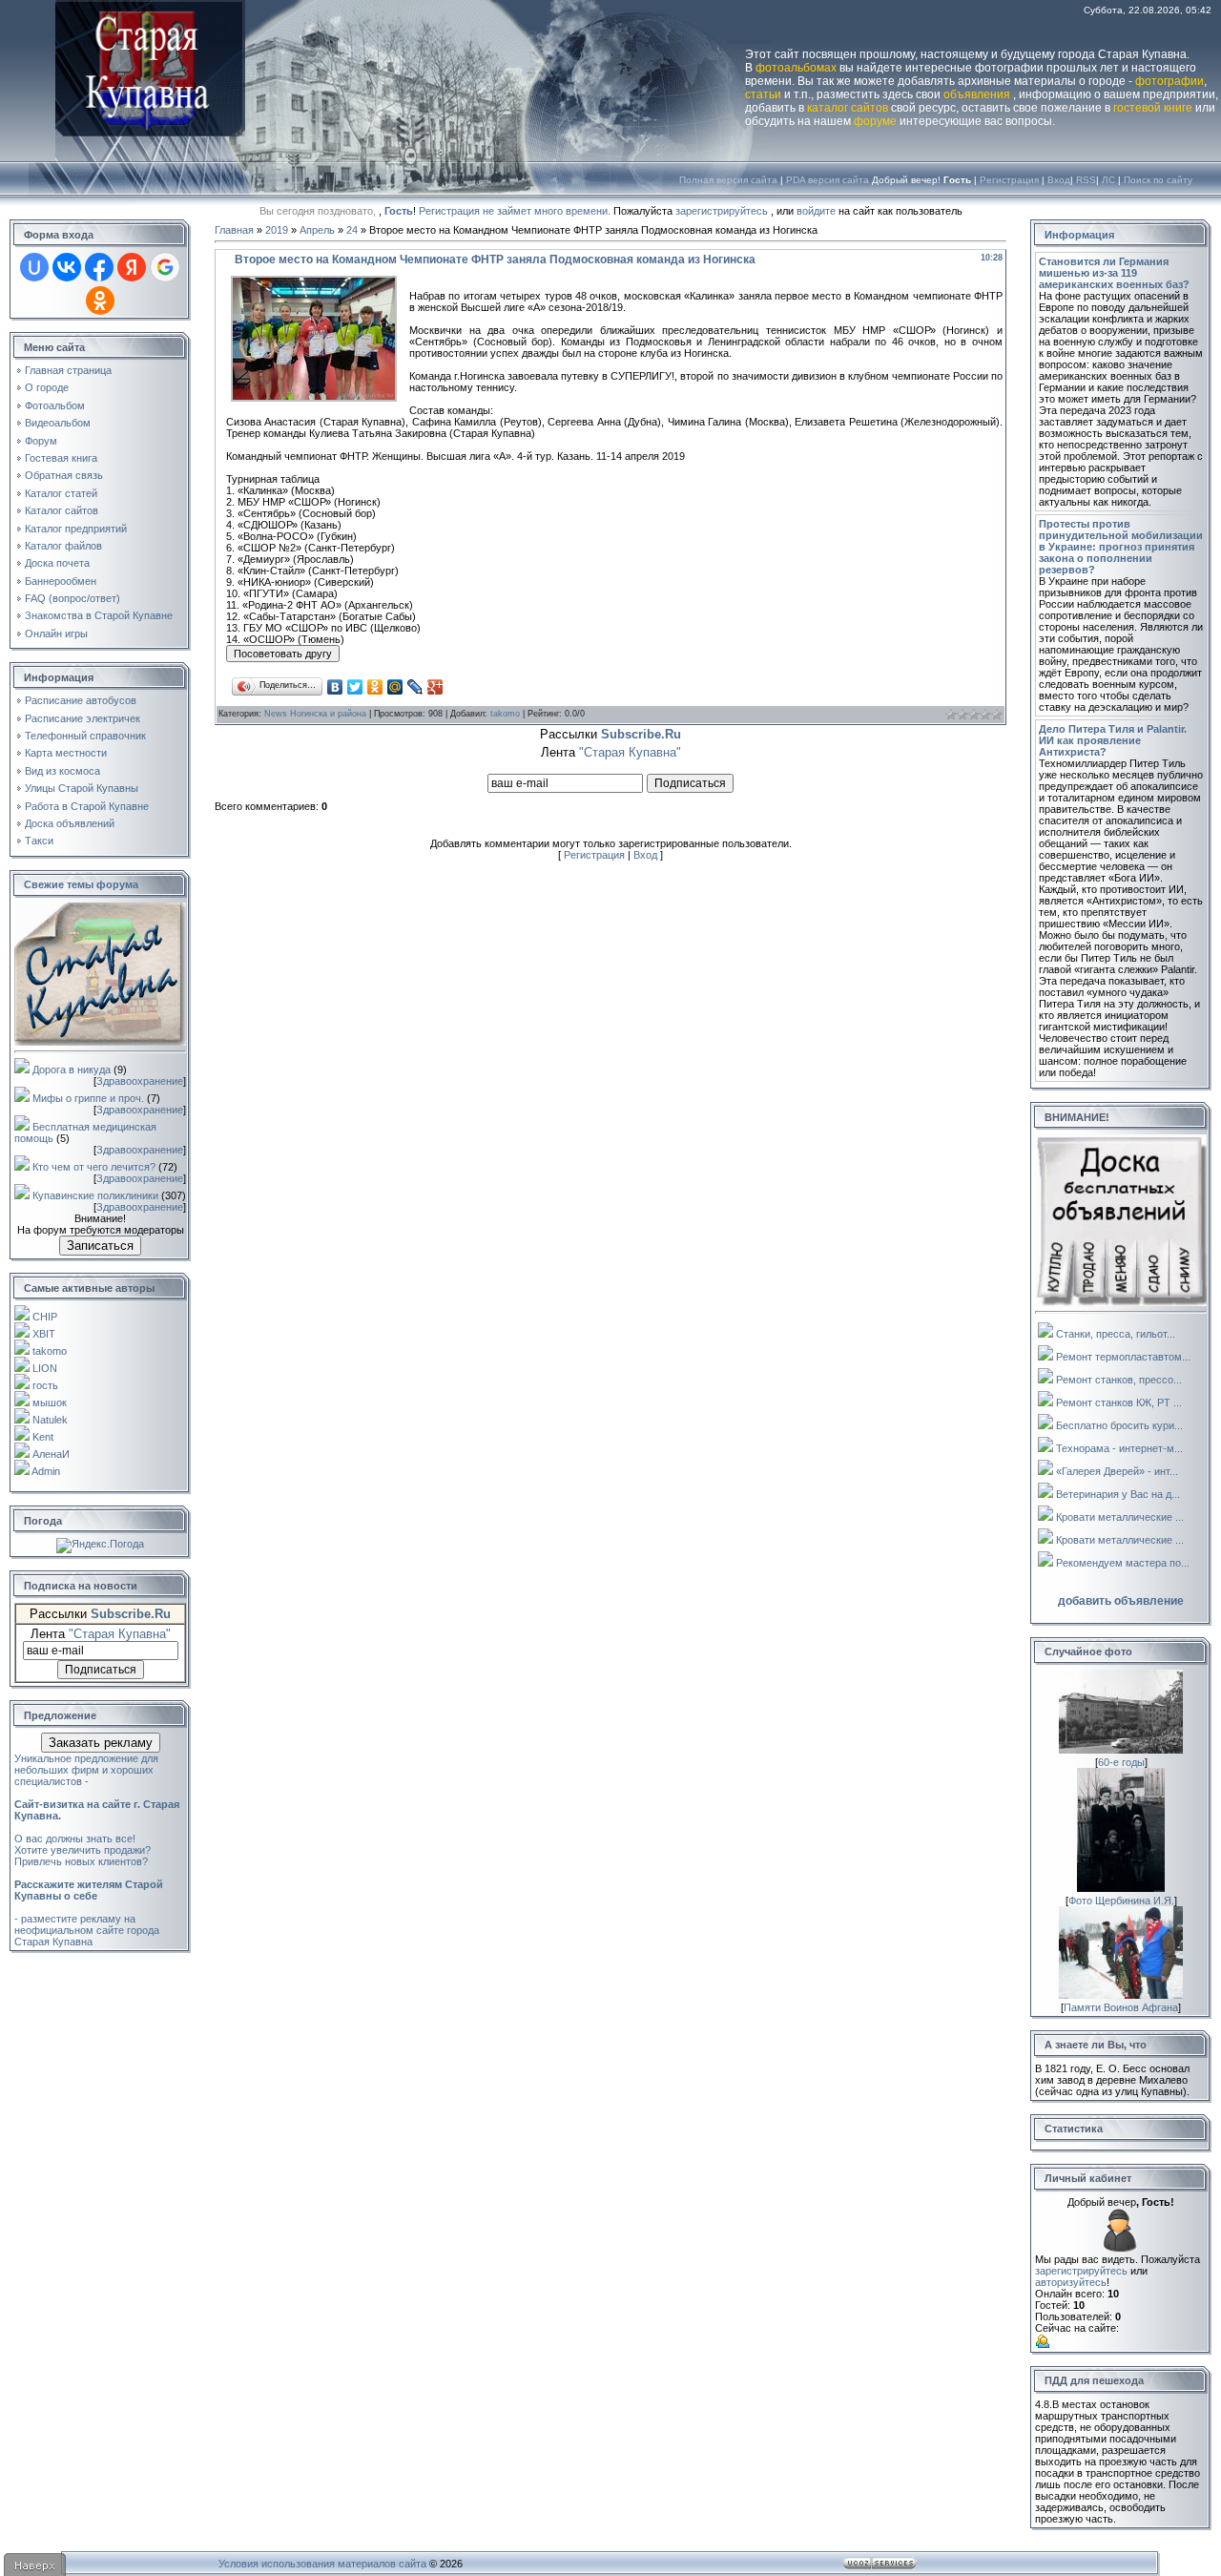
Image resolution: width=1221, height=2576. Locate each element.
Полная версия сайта (728, 180)
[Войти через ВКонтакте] (67, 267)
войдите (816, 211)
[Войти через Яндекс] (132, 267)
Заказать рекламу (101, 1743)
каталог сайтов (848, 108)
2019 (277, 230)
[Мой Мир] (395, 687)
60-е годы (1121, 1762)
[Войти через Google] (165, 267)
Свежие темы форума (81, 884)
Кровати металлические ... (1120, 1517)
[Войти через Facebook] (99, 267)
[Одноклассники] (375, 687)
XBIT (44, 1334)
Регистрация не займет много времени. (516, 211)
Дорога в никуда (72, 1070)
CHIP (45, 1317)
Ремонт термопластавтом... (1123, 1357)
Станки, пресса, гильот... (1116, 1334)
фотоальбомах (796, 68)
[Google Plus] (435, 687)
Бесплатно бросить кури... (1119, 1425)
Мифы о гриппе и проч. (88, 1098)
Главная (234, 230)
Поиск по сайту (1158, 180)
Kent (43, 1437)
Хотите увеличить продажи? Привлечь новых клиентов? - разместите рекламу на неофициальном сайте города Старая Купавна (89, 1896)
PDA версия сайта (828, 180)
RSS (1086, 180)
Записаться (100, 1246)
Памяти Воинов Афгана (1121, 2007)
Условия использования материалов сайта (322, 2564)
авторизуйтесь (1071, 2282)
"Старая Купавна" (120, 1634)
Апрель (317, 230)
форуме (875, 121)
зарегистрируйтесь (722, 211)
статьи (763, 94)
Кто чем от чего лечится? (94, 1167)
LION (45, 1368)
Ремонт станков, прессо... (1119, 1380)
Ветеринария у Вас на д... (1118, 1494)
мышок (50, 1402)
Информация (1079, 235)
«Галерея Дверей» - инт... (1117, 1471)
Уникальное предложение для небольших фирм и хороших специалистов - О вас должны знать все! (97, 1798)
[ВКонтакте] (335, 687)
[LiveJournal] (415, 687)
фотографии (1169, 81)
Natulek (50, 1420)
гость (45, 1385)
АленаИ (51, 1454)
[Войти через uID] (34, 267)
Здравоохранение (140, 1081)
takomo (50, 1351)
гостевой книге (1153, 108)
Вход (1059, 180)
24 (352, 230)
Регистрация (1009, 180)
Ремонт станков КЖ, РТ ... (1119, 1402)
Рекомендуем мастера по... (1123, 1563)
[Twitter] (355, 687)
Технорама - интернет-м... (1119, 1448)
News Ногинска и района (315, 714)
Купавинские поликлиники (95, 1195)
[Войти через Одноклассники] (100, 301)
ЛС (1108, 180)
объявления (977, 94)
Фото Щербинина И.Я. (1121, 1901)
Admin (46, 1471)
